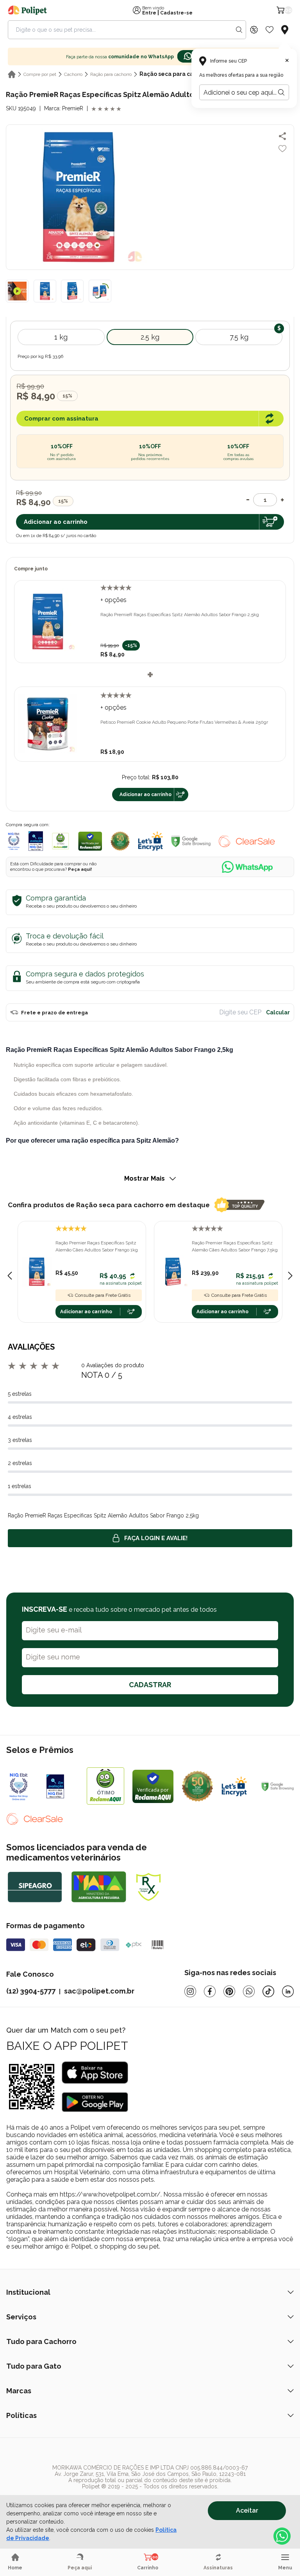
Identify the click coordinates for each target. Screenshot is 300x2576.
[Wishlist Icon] (270, 30)
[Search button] (239, 30)
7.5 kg (239, 337)
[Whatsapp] (249, 1991)
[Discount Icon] (254, 30)
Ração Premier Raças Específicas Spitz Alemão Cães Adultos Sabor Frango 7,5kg (235, 1246)
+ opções (113, 600)
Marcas (19, 2391)
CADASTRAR (150, 1685)
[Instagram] (190, 1991)
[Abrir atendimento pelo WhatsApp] (282, 2536)
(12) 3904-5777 (31, 1991)
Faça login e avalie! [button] (156, 1538)
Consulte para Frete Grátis (103, 1295)
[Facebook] (210, 1991)
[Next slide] (290, 1276)
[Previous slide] (10, 1276)
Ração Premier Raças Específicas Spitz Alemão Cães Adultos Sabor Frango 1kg (97, 1246)
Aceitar (247, 2510)
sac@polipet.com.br (99, 1991)
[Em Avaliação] (36, 841)
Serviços (21, 2317)
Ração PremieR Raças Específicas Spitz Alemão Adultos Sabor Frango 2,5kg (180, 615)
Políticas (21, 2415)
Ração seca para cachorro (176, 74)
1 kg (61, 337)
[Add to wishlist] (282, 149)
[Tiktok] (268, 1991)
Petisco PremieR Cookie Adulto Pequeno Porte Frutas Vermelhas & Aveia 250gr (184, 722)
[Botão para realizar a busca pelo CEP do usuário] (281, 92)
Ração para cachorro (111, 74)
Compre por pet (40, 74)
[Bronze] (63, 1786)
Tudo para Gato (34, 2366)
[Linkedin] (288, 1991)
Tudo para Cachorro (41, 2341)
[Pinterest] (229, 1991)
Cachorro (73, 74)
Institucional (28, 2292)
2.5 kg (150, 337)
